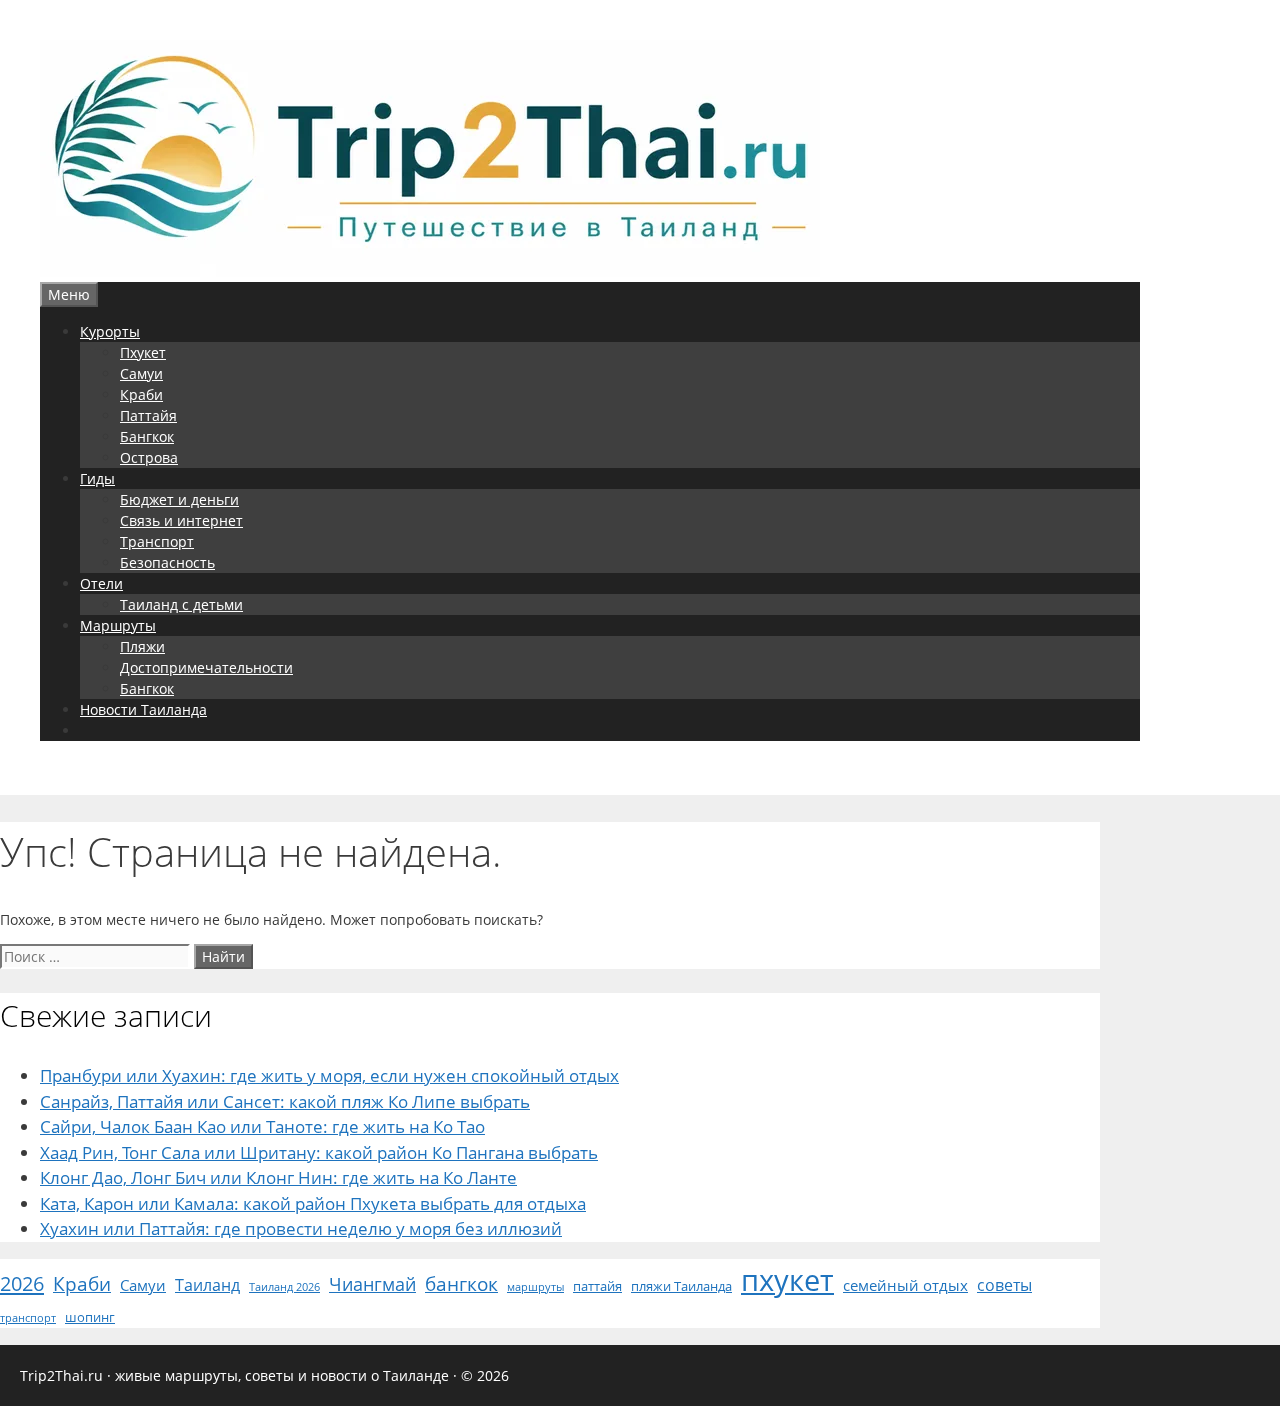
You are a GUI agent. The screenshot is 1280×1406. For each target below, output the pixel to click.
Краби (141, 394)
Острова (149, 457)
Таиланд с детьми (181, 604)
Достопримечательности (206, 667)
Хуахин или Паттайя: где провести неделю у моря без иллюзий (301, 1228)
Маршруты (118, 625)
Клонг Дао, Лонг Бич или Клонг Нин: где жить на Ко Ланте (278, 1177)
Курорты (110, 331)
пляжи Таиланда (681, 1286)
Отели (101, 583)
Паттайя (148, 415)
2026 (22, 1283)
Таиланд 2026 (284, 1287)
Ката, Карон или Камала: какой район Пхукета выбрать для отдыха (313, 1203)
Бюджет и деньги (179, 499)
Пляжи (142, 646)
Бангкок (147, 436)
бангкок (461, 1284)
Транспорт (157, 541)
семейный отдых (905, 1285)
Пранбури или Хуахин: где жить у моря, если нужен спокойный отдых (329, 1075)
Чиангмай (372, 1284)
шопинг (90, 1317)
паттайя (597, 1286)
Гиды (97, 478)
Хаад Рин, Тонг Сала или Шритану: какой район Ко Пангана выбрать (319, 1152)
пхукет (787, 1280)
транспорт (28, 1318)
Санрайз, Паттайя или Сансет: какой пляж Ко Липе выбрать (285, 1101)
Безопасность (167, 562)
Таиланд (207, 1285)
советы (1004, 1285)
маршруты (535, 1287)
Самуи (141, 373)
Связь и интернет (181, 520)
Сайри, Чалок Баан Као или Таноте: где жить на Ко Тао (262, 1126)
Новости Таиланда (143, 709)
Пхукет (143, 352)
